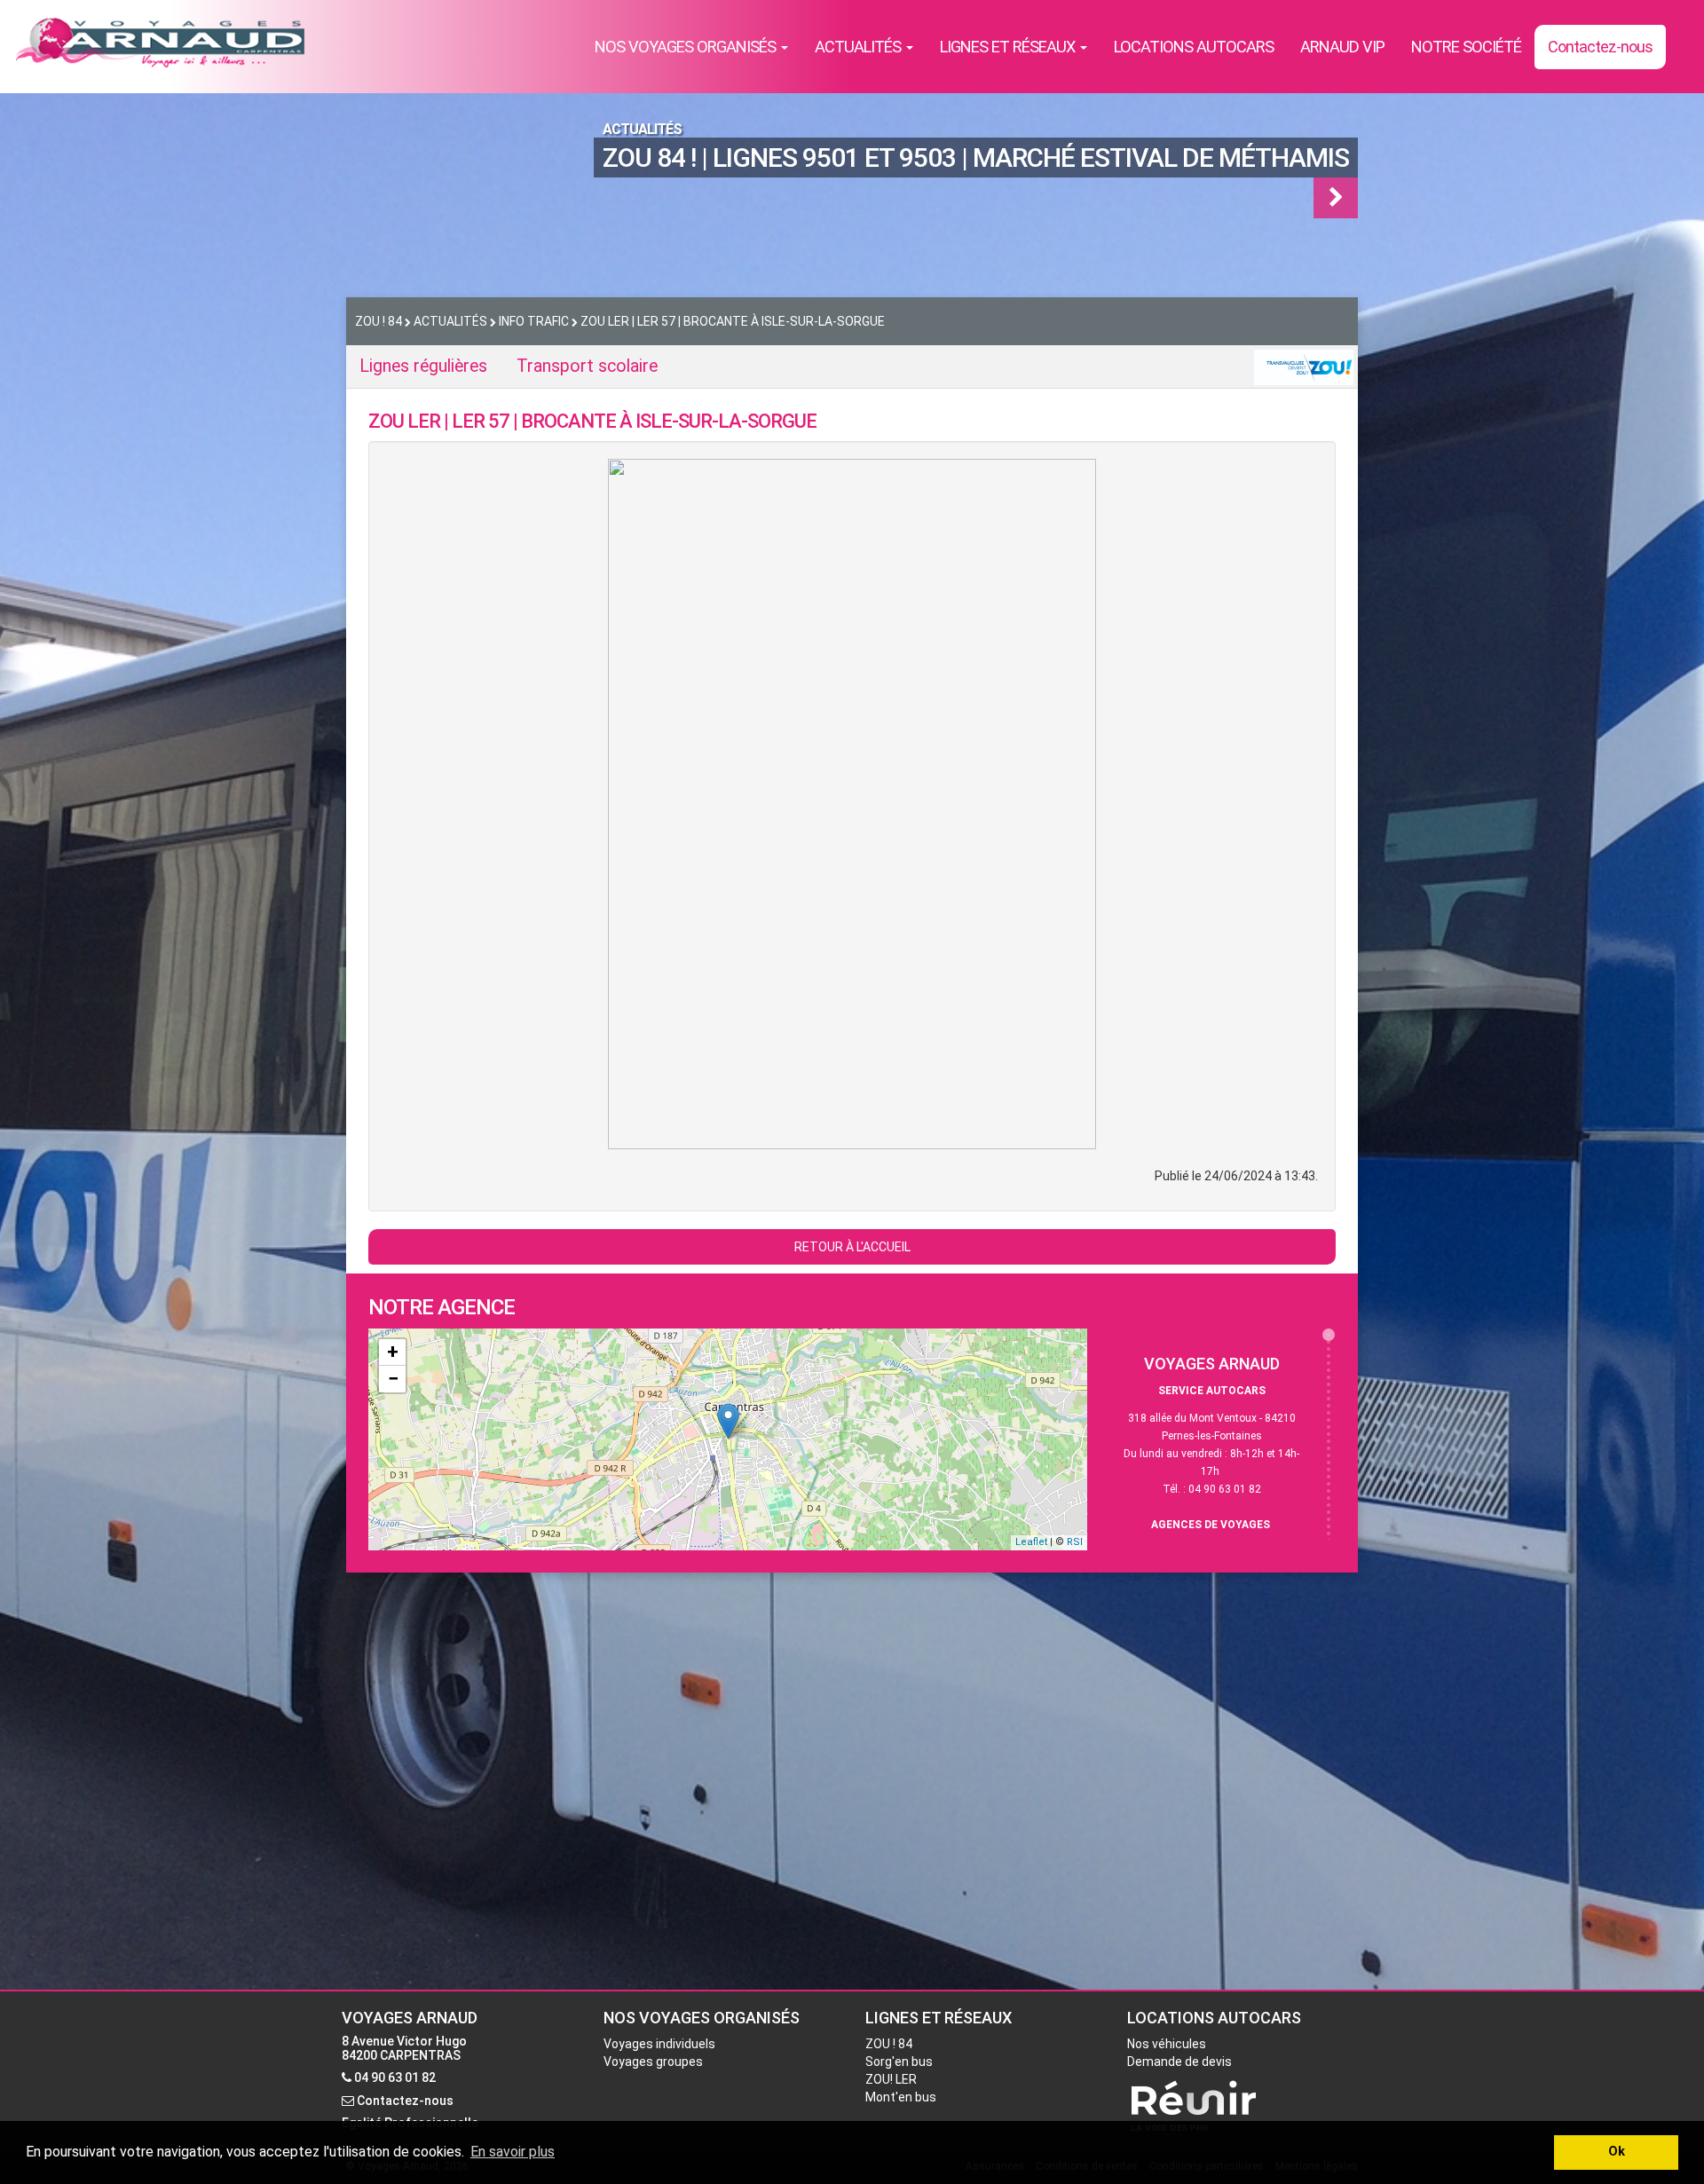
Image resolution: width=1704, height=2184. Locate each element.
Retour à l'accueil (852, 1247)
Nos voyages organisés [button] (687, 47)
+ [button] (393, 1352)
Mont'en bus (901, 2097)
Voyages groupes (653, 2062)
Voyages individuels (659, 2044)
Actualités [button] (860, 47)
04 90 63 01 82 (395, 2078)
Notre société (1466, 47)
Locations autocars (1194, 47)
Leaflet (1031, 1542)
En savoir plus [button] (513, 2152)
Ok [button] (1617, 2152)
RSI (1075, 1542)
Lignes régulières (423, 366)
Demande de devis (1179, 2062)
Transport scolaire (587, 366)
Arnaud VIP (1342, 47)
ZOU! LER (891, 2079)
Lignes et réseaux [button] (1009, 47)
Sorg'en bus (899, 2062)
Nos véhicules (1167, 2044)
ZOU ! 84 (889, 2044)
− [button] (393, 1379)
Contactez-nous (1600, 47)
